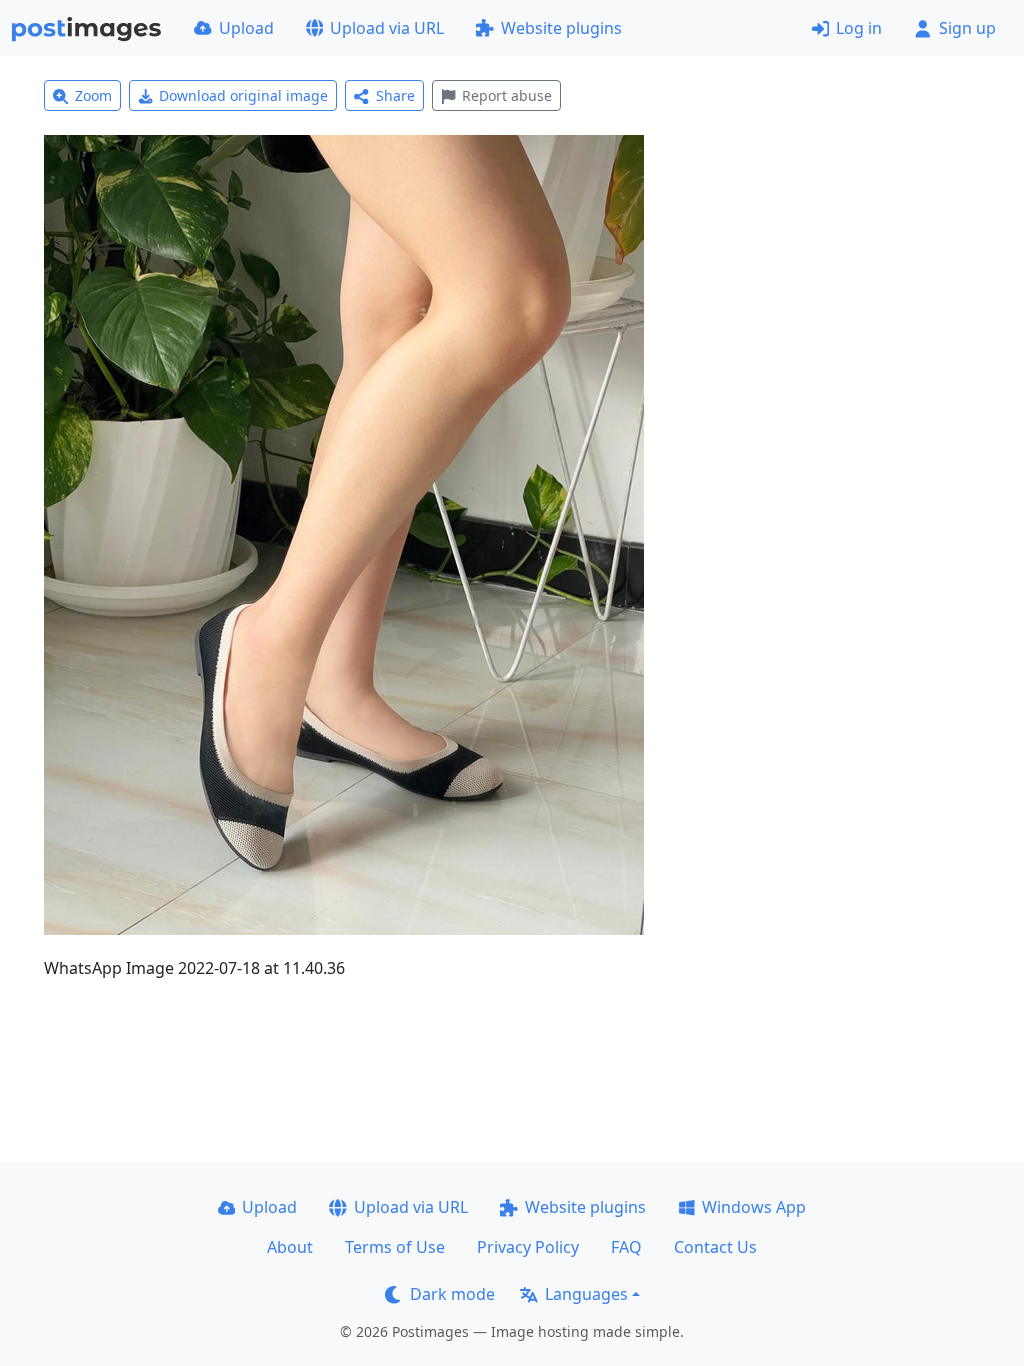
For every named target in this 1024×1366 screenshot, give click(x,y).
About (290, 1247)
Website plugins (561, 28)
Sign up (967, 28)
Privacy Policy (528, 1247)
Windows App (754, 1207)
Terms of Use (395, 1247)
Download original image (243, 95)
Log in (859, 28)
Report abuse (507, 95)
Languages (586, 1294)
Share (395, 95)
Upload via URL (387, 28)
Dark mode (452, 1294)
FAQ (626, 1247)
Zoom (93, 95)
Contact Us (715, 1247)
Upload (246, 28)
